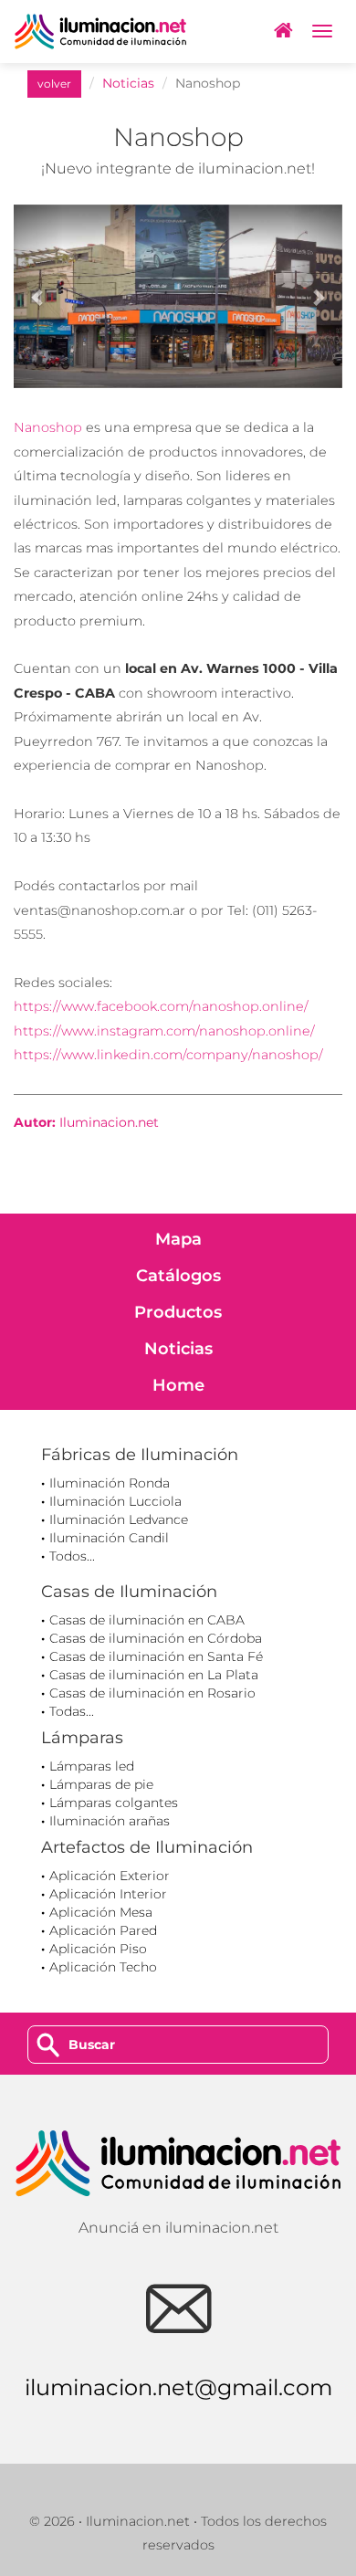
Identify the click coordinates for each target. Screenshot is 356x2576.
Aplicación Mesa (101, 1912)
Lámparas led (92, 1766)
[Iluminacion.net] (100, 32)
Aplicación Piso (98, 1949)
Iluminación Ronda (110, 1483)
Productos (178, 1312)
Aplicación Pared (103, 1930)
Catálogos (178, 1276)
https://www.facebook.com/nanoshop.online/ (161, 1006)
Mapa (178, 1239)
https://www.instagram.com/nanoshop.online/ (164, 1031)
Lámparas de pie (101, 1784)
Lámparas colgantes (114, 1803)
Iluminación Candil (109, 1538)
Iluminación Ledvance (119, 1519)
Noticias (128, 83)
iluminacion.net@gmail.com (178, 2387)
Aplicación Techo (103, 1967)
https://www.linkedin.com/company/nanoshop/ (168, 1055)
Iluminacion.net (109, 1122)
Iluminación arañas (110, 1821)
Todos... (72, 1556)
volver (54, 84)
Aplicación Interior (108, 1894)
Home (178, 1385)
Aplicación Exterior (110, 1876)
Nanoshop (48, 427)
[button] (38, 297)
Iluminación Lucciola (115, 1501)
